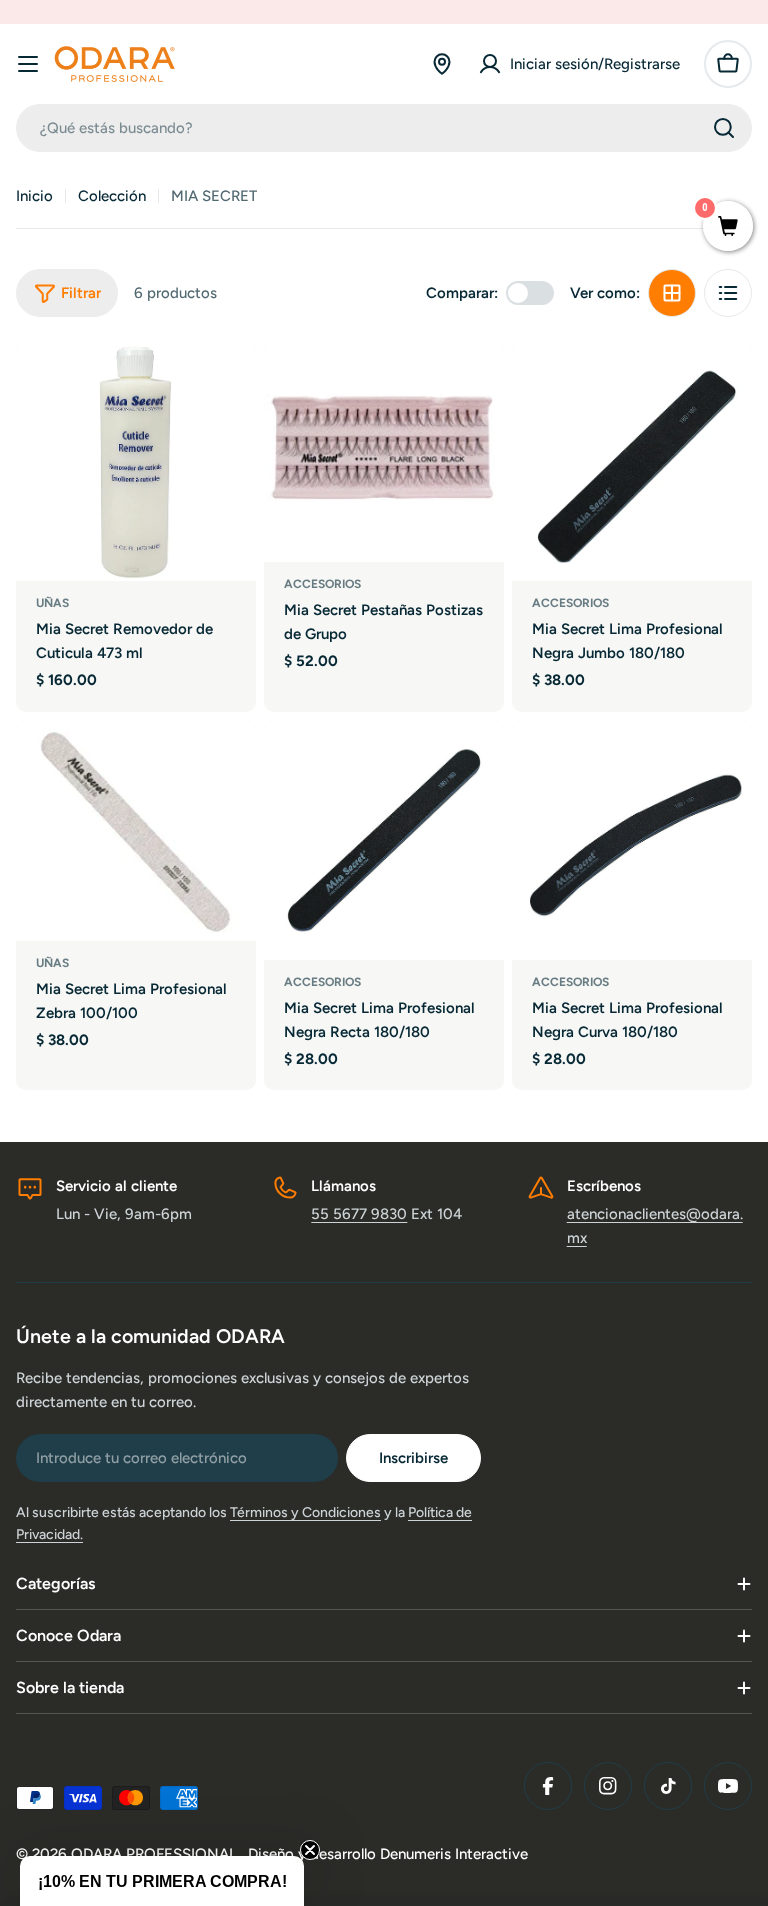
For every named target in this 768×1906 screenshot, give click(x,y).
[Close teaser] (310, 1850)
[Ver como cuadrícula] (672, 293)
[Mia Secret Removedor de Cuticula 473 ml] (136, 461)
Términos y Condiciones (305, 1512)
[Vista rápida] (227, 385)
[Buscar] (724, 128)
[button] (162, 1881)
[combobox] (384, 128)
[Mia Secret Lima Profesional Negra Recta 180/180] (384, 840)
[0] (728, 228)
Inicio (34, 196)
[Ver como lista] (728, 293)
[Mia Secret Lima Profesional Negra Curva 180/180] (632, 840)
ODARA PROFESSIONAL (156, 1854)
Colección (112, 196)
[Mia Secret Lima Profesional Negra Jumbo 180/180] (632, 461)
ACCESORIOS (322, 584)
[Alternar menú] (28, 64)
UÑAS (52, 603)
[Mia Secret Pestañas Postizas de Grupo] (384, 451)
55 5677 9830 (359, 1214)
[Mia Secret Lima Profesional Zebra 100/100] (136, 830)
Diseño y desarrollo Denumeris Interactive (388, 1854)
